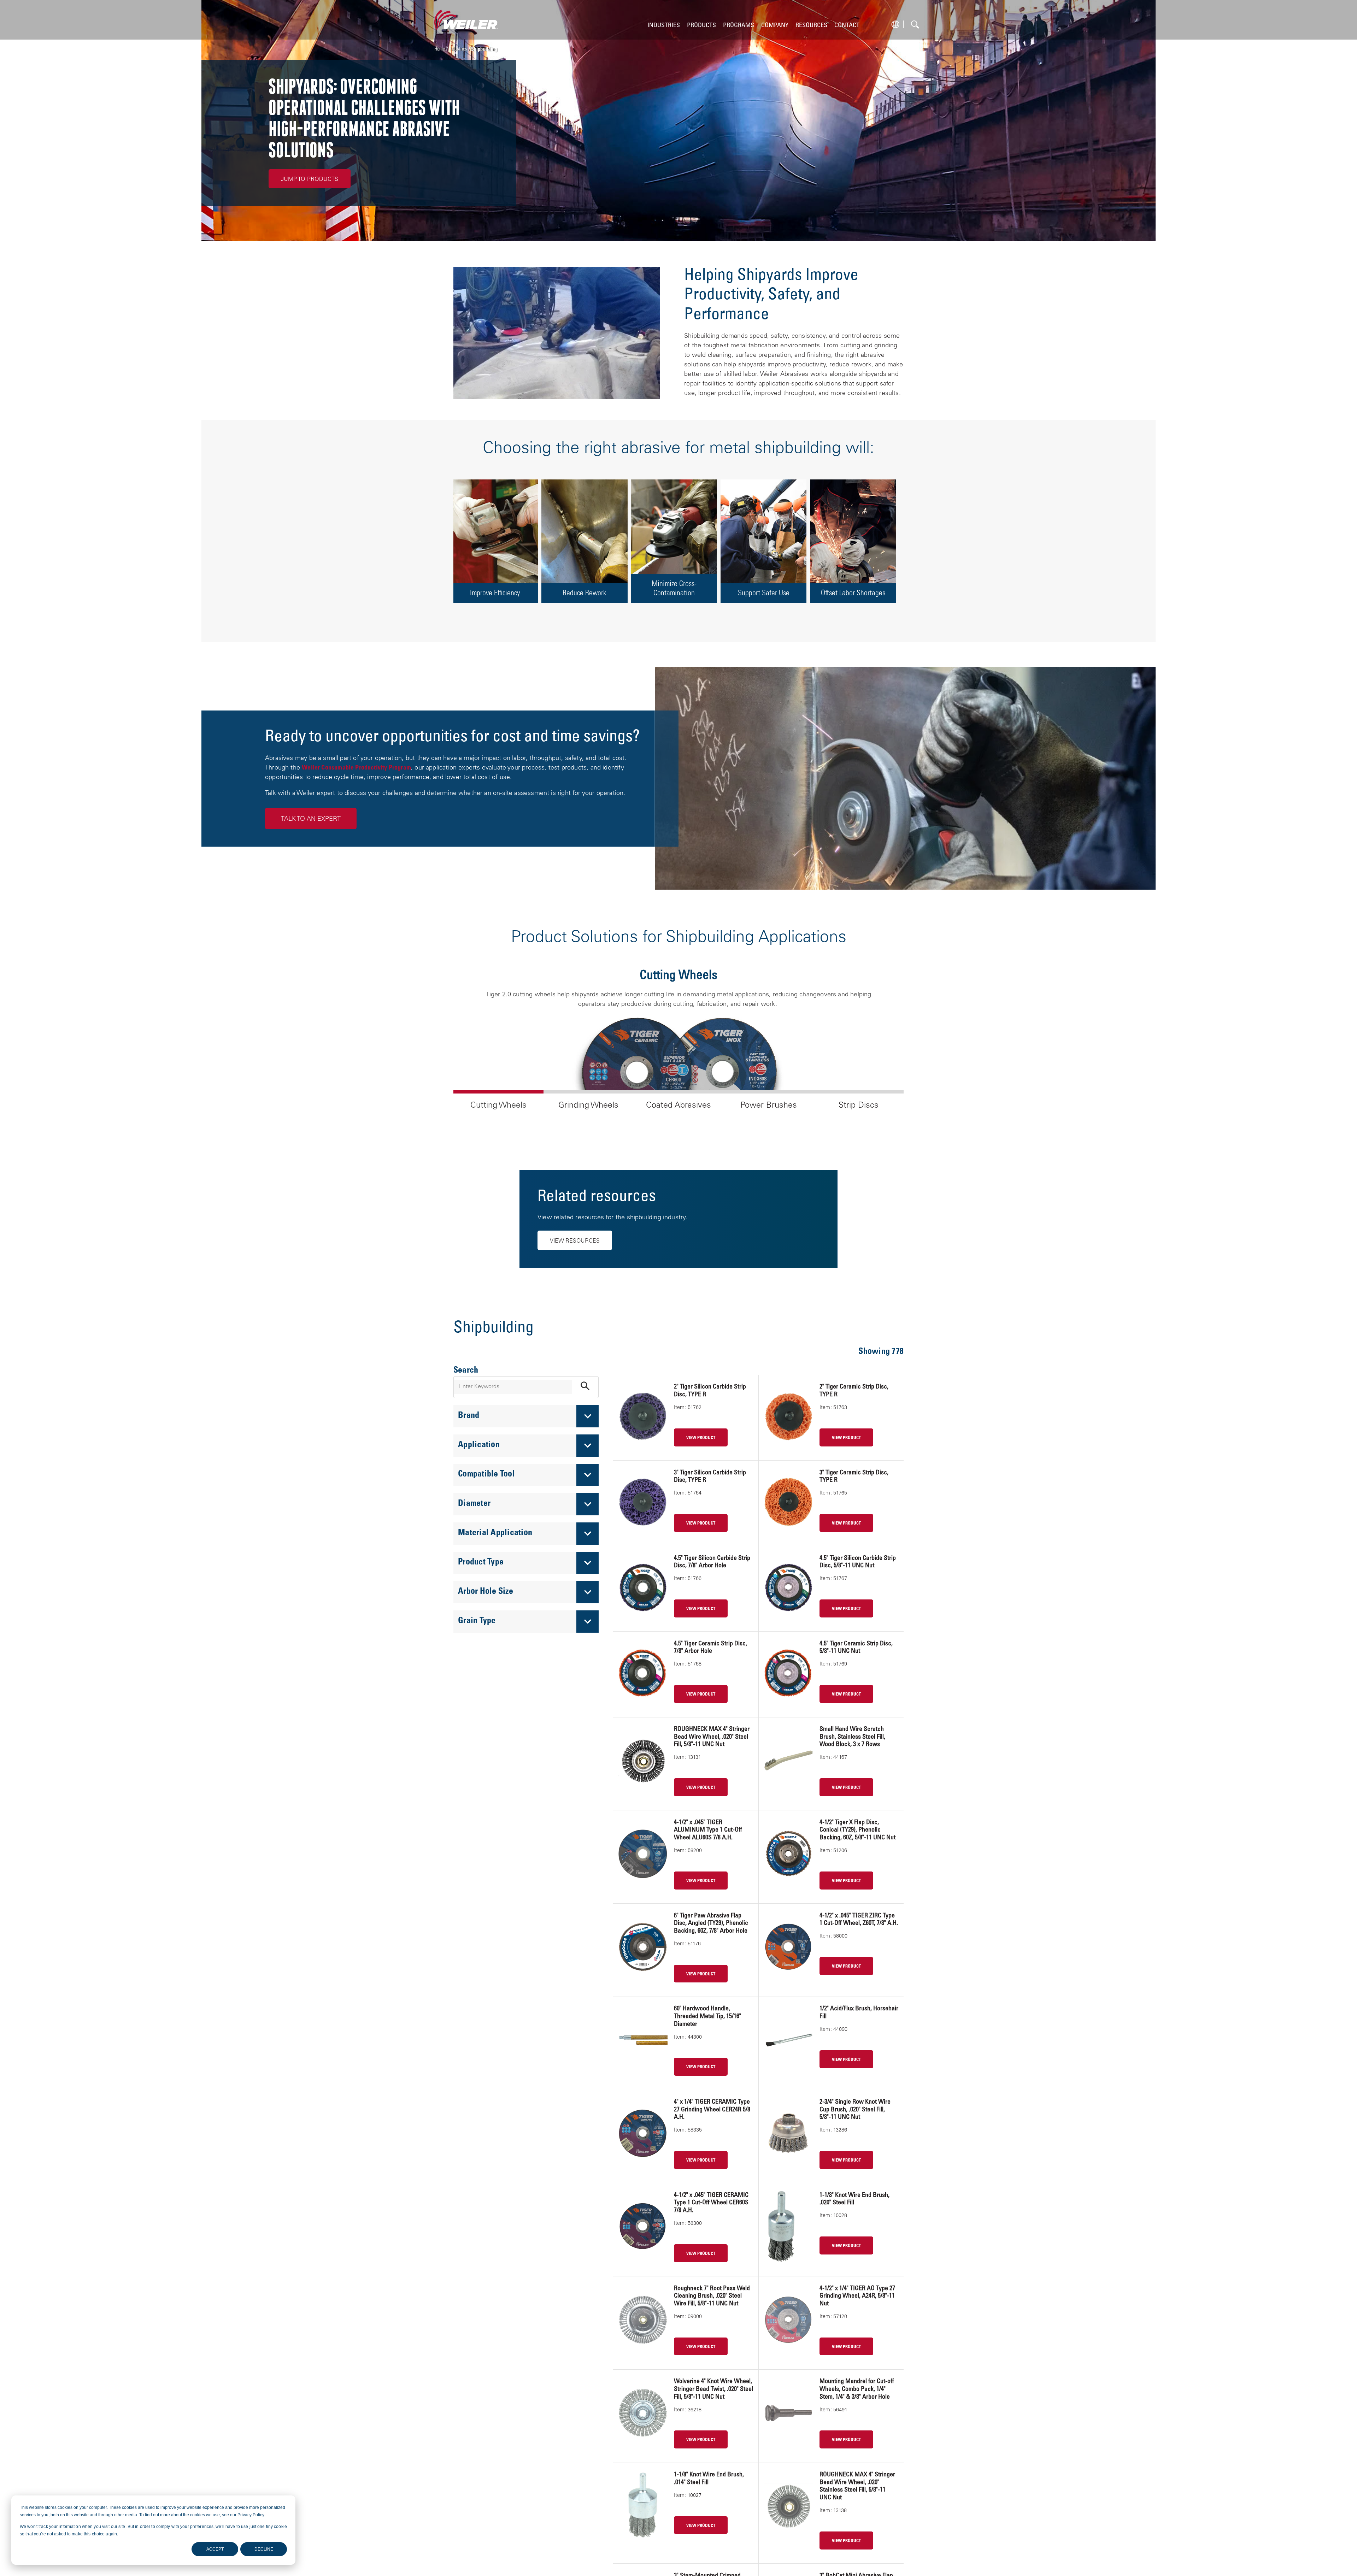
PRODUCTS (701, 26)
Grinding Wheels (588, 1106)
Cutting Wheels (498, 1106)
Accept (215, 2549)
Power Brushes (769, 1106)
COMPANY (775, 26)
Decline (264, 2549)
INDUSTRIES (664, 26)
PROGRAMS (739, 26)
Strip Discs (859, 1106)
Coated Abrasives (678, 1106)
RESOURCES (811, 26)
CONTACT (847, 26)
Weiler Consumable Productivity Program (356, 768)
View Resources (575, 1241)
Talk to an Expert (311, 819)
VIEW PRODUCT (701, 1438)
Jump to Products (310, 179)
